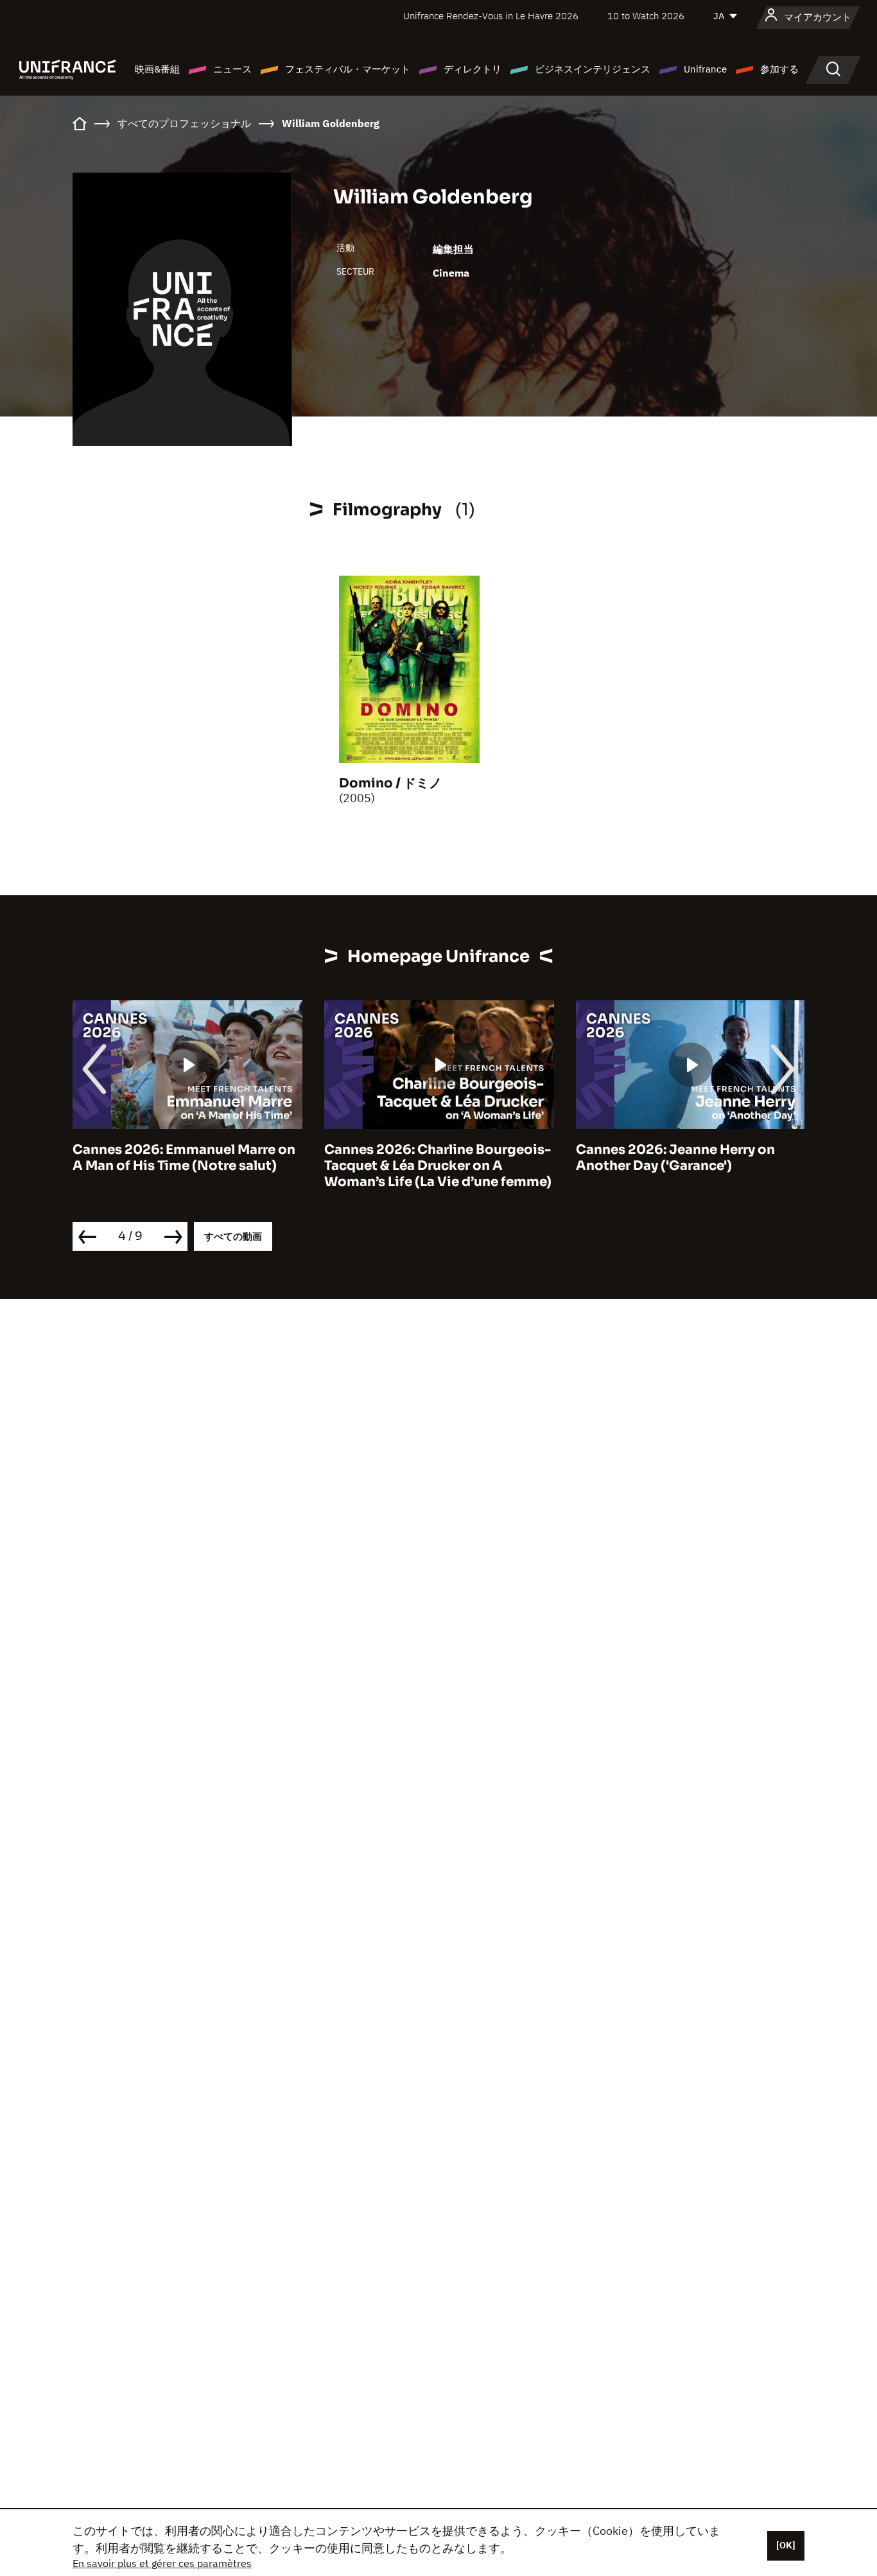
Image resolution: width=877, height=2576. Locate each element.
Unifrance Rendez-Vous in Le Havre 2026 (491, 16)
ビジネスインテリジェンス (593, 69)
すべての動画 (233, 1236)
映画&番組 (157, 69)
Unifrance (705, 69)
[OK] (786, 2545)
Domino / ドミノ (390, 783)
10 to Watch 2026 (646, 16)
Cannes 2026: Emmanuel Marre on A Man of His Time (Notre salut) (184, 1158)
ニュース (232, 69)
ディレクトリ (473, 69)
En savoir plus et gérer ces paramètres (162, 2563)
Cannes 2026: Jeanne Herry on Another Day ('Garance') (675, 1158)
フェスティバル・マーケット (348, 69)
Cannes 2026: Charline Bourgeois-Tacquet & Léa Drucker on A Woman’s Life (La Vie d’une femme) (438, 1166)
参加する (779, 69)
